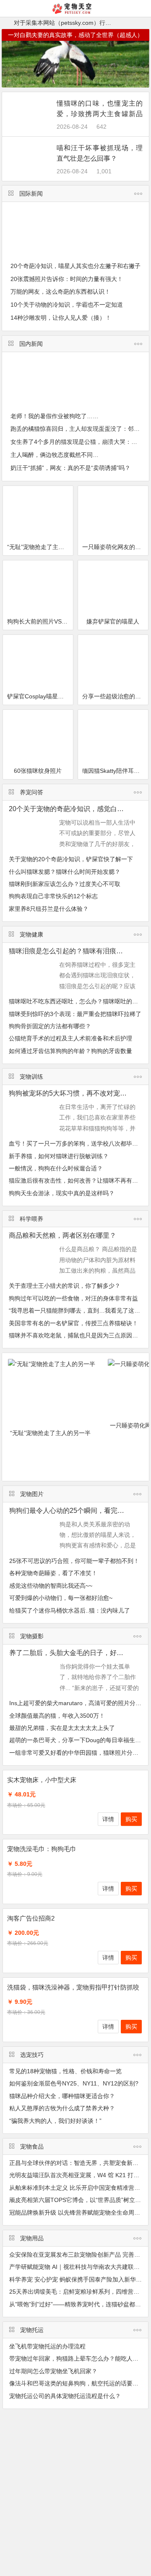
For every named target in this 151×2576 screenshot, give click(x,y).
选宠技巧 (32, 2055)
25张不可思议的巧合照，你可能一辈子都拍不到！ (74, 1561)
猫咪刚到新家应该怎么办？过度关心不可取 (65, 884)
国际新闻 (31, 194)
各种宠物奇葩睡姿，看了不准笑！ (53, 1573)
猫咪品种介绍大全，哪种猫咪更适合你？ (62, 2096)
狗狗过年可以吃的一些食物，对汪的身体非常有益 (73, 1298)
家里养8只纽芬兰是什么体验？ (49, 909)
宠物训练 (31, 1077)
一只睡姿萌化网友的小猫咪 (115, 547)
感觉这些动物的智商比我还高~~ (51, 1586)
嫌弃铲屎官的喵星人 (113, 621)
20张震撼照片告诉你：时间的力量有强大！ (67, 279)
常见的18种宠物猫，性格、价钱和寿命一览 (65, 2071)
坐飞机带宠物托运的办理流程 (47, 2346)
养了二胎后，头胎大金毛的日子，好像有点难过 (80, 1653)
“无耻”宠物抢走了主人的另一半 (40, 547)
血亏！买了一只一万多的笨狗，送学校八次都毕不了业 (79, 1143)
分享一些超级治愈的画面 (115, 696)
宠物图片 (32, 1494)
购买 (131, 1819)
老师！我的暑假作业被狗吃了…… (55, 416)
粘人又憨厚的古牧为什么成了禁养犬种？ (62, 2108)
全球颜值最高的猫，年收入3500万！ (57, 1716)
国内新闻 (31, 344)
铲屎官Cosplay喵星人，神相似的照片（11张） (40, 696)
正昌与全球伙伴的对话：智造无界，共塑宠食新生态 (77, 2163)
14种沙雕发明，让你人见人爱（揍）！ (61, 318)
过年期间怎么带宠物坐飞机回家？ (53, 2371)
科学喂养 (31, 1219)
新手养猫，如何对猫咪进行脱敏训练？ (59, 1156)
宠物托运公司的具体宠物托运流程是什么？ (65, 2396)
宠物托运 (32, 2330)
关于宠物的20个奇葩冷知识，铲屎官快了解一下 (71, 859)
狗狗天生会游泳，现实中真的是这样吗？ (62, 1193)
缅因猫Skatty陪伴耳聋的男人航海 (115, 771)
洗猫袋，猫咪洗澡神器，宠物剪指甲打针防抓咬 (73, 1987)
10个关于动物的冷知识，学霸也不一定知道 (67, 305)
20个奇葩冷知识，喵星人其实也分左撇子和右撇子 (75, 266)
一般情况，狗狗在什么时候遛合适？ (56, 1168)
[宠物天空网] (76, 12)
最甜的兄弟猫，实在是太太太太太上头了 (62, 1728)
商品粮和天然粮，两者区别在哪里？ (62, 1235)
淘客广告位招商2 (31, 1918)
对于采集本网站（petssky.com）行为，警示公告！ (80, 23)
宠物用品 (32, 2238)
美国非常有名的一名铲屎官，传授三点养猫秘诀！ (73, 1323)
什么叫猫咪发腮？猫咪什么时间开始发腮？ (65, 872)
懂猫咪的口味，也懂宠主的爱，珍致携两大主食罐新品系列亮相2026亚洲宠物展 (100, 114)
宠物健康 (31, 934)
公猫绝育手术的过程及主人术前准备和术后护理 (70, 1038)
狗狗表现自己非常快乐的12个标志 (53, 896)
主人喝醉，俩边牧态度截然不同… (55, 455)
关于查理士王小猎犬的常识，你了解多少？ (65, 1286)
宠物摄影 (32, 1636)
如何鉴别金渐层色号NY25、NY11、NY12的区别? (74, 2083)
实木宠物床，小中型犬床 (42, 1780)
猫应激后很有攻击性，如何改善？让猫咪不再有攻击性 (79, 1181)
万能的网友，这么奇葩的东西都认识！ (60, 292)
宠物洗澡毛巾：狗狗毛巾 (42, 1849)
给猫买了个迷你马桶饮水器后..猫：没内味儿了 (70, 1610)
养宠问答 (31, 792)
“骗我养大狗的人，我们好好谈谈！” (55, 2121)
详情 (108, 1819)
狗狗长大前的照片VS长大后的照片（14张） (40, 621)
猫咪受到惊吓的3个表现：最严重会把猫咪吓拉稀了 (75, 1014)
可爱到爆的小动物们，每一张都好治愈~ (61, 1598)
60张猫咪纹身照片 (38, 771)
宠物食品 (32, 2146)
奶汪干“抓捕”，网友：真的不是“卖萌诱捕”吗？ (70, 468)
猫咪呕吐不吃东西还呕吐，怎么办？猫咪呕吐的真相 (76, 1001)
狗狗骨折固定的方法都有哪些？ (50, 1026)
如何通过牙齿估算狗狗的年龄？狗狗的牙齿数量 (70, 1051)
